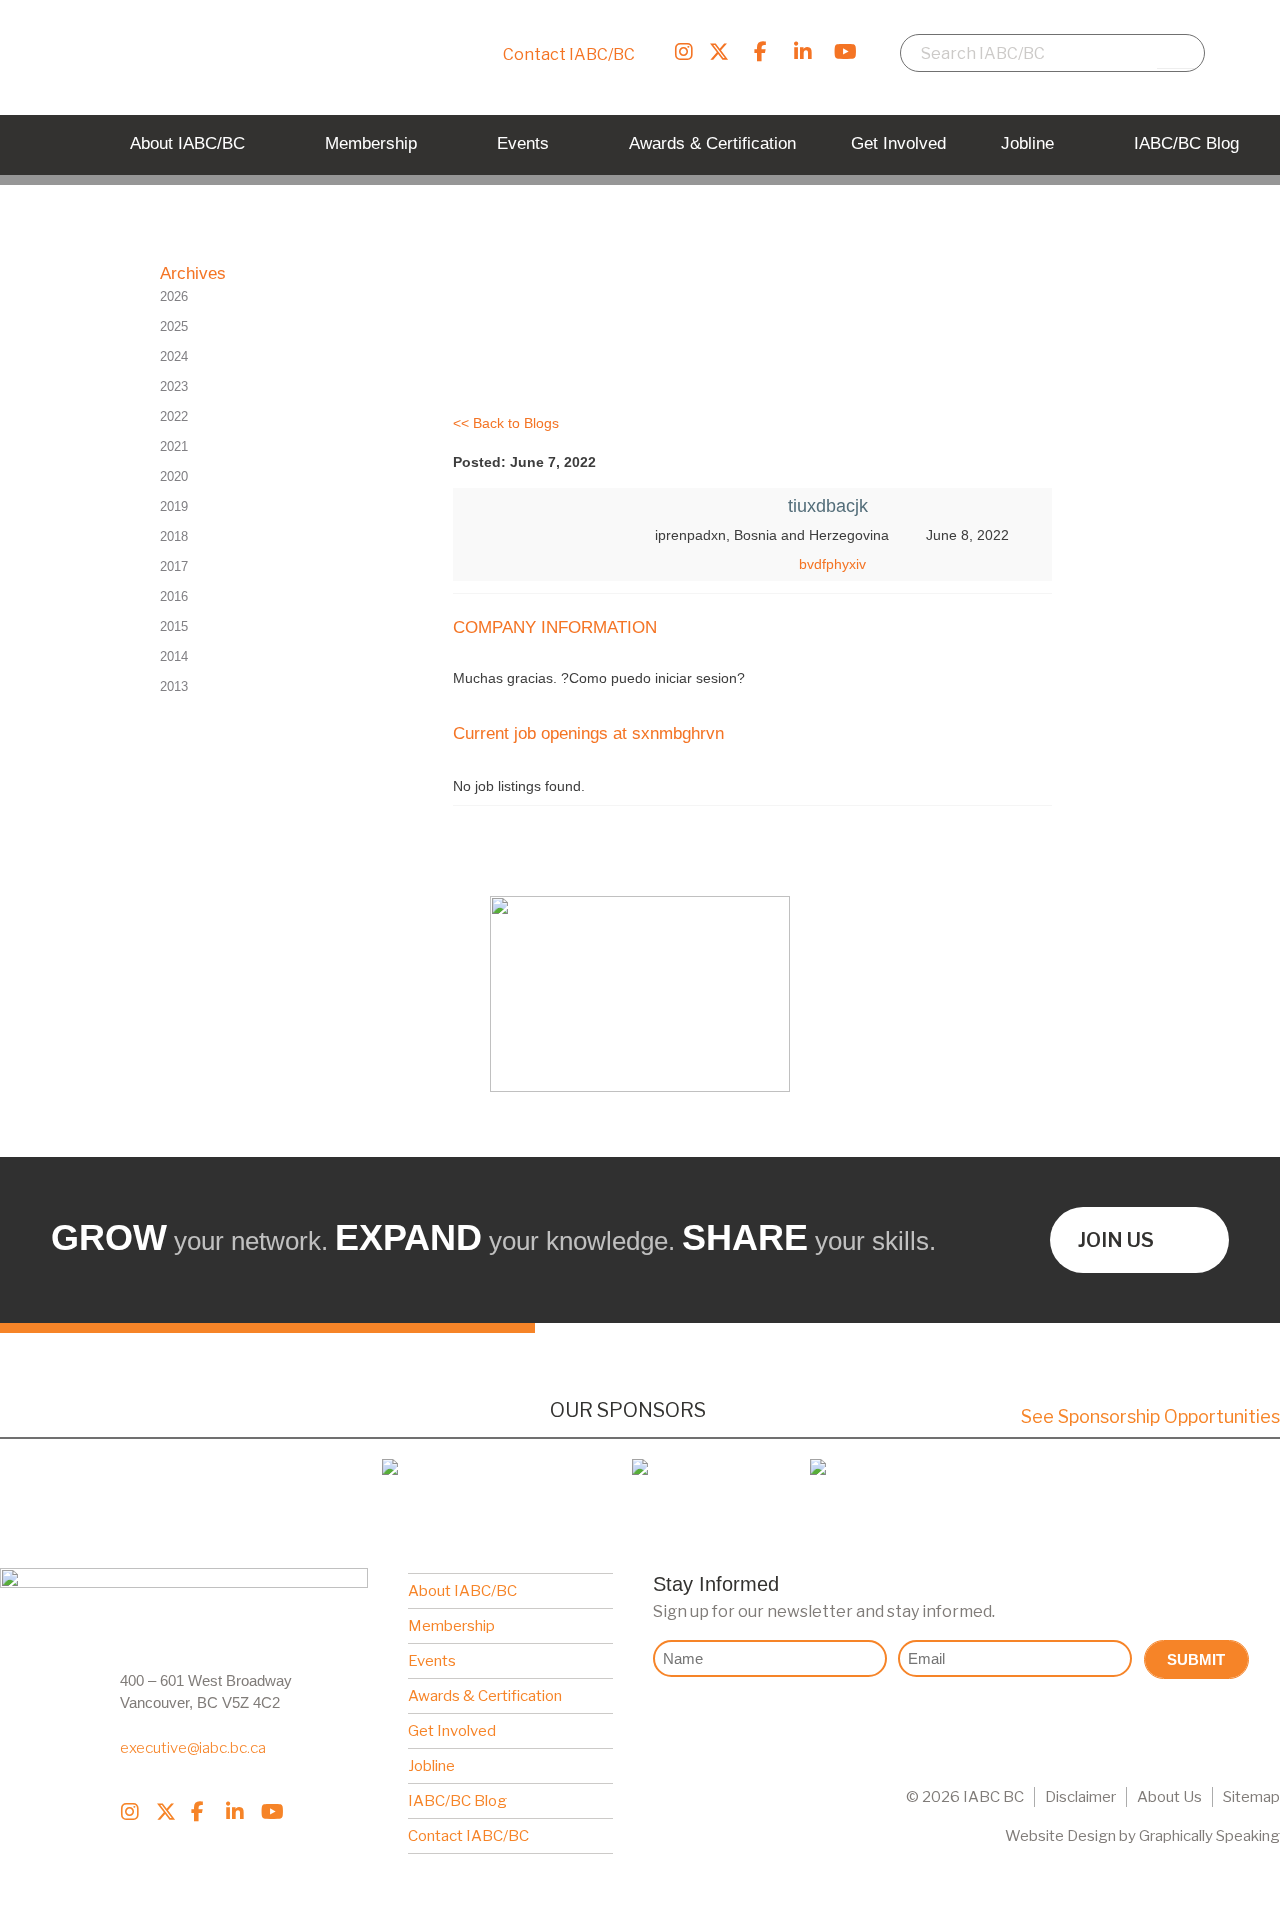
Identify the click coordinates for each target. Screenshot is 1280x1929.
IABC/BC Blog (457, 1801)
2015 (174, 626)
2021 (174, 446)
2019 (174, 506)
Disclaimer (1080, 1797)
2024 (174, 356)
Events (432, 1661)
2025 (174, 326)
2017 (174, 566)
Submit (1196, 1659)
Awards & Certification (485, 1696)
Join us (1116, 1240)
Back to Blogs (516, 423)
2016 (174, 596)
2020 (174, 476)
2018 (174, 536)
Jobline (431, 1766)
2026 (174, 296)
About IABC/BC (462, 1591)
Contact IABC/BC (569, 54)
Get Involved (452, 1731)
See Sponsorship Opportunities (1150, 1416)
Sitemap (1251, 1797)
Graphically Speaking (1209, 1836)
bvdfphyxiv (832, 564)
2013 (174, 686)
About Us (1169, 1797)
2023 (174, 386)
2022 (174, 416)
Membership (451, 1626)
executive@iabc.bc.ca (193, 1748)
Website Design (1060, 1836)
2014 (174, 656)
